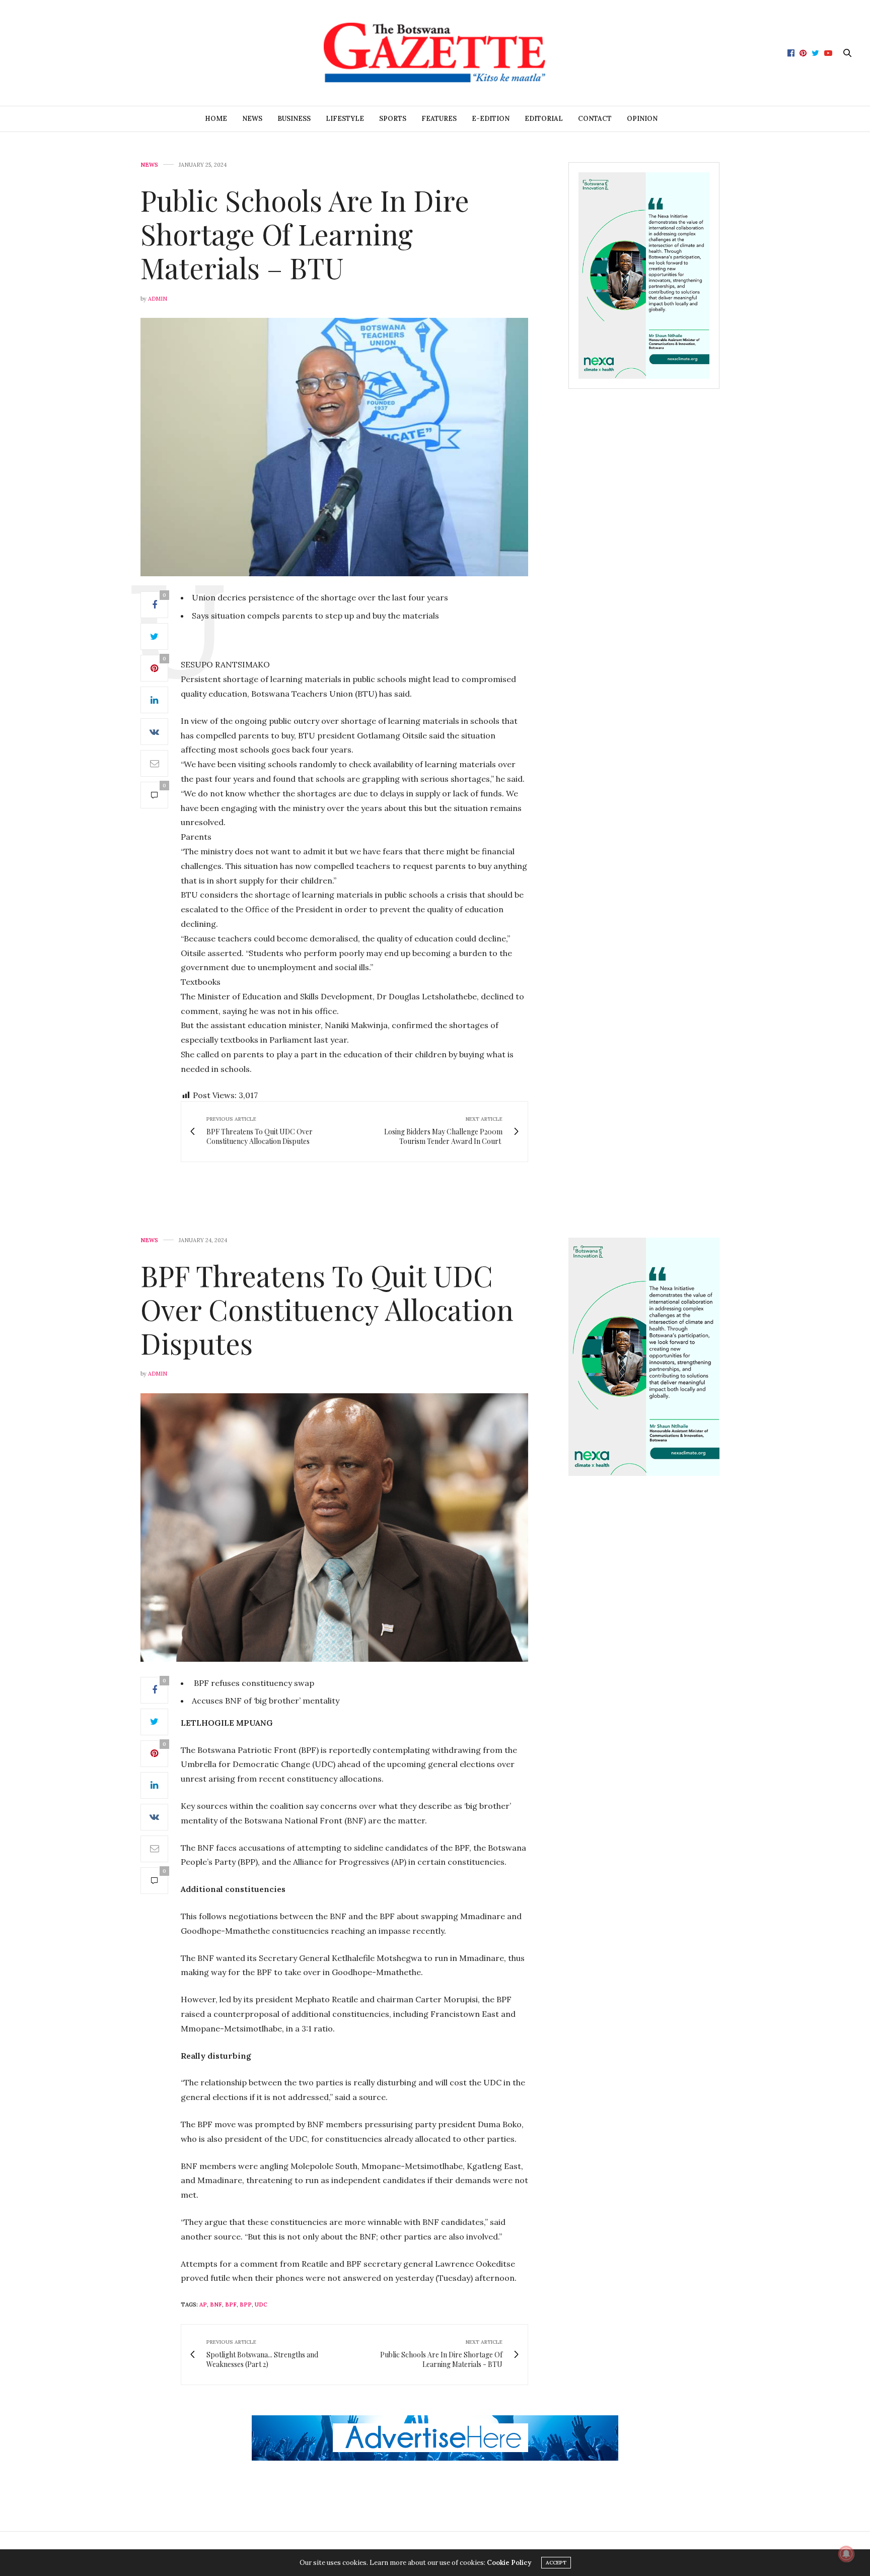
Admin (158, 299)
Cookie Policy (509, 2563)
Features (439, 119)
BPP (246, 2304)
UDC (261, 2304)
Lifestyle (345, 119)
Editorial (544, 119)
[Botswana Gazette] (435, 53)
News (252, 119)
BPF (231, 2304)
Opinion (642, 119)
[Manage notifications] (846, 2554)
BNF (216, 2304)
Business (294, 119)
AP (203, 2304)
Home (216, 119)
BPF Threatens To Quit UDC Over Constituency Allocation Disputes (327, 1309)
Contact (595, 119)
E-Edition (491, 119)
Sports (393, 119)
